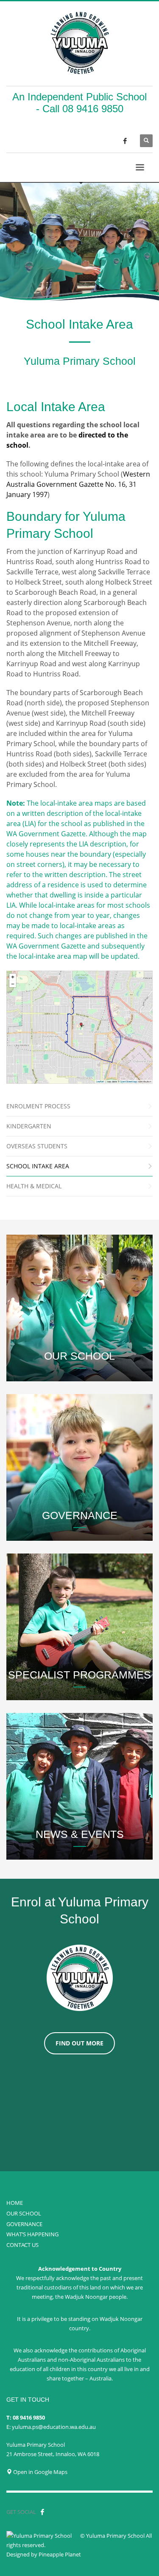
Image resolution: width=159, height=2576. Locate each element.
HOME (15, 2203)
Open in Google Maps (40, 2472)
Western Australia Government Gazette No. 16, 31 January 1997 (78, 484)
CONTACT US (22, 2245)
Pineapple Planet (60, 2554)
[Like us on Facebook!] (42, 2512)
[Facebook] (125, 141)
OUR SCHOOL (24, 2213)
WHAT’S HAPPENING (32, 2234)
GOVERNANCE (24, 2224)
